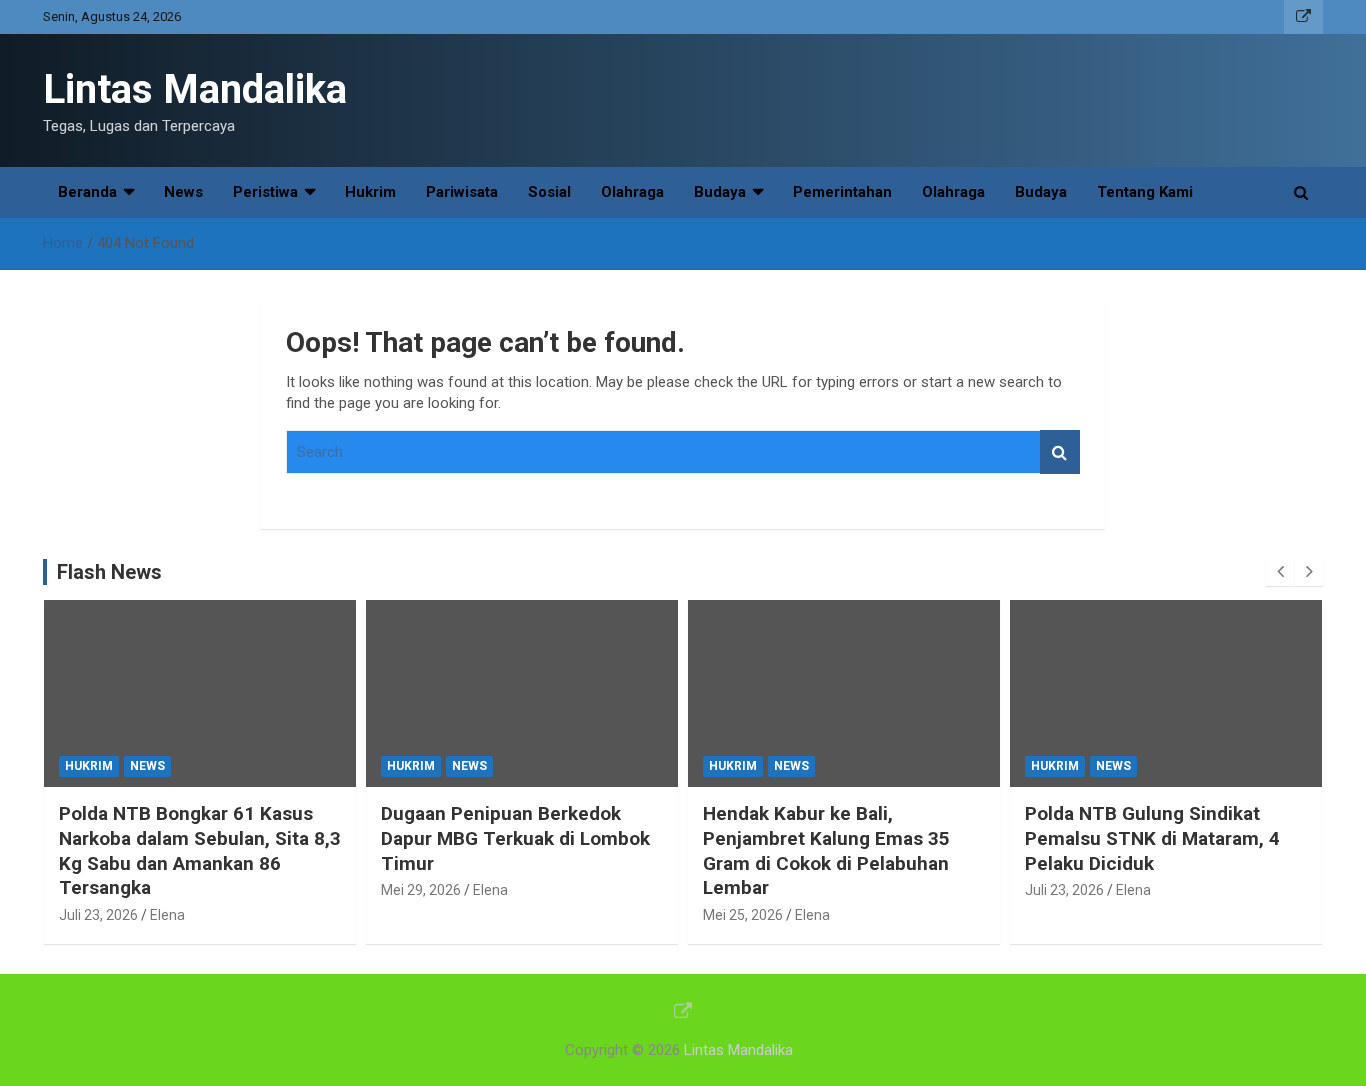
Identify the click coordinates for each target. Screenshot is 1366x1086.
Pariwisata (462, 192)
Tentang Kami (1145, 192)
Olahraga (632, 192)
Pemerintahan (842, 192)
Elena (167, 915)
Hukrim (370, 192)
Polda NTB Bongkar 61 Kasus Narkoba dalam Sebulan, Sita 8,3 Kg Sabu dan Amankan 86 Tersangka (200, 850)
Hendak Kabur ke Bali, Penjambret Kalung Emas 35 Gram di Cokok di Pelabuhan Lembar (826, 850)
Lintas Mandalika (195, 89)
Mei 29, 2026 (421, 890)
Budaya (720, 192)
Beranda (87, 192)
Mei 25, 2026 (743, 915)
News (183, 192)
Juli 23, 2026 (98, 915)
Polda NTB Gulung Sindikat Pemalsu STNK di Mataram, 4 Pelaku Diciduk (1152, 838)
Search (1060, 452)
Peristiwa (265, 192)
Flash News (109, 572)
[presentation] (1280, 572)
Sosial (549, 192)
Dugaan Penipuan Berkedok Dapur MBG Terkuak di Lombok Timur (515, 838)
